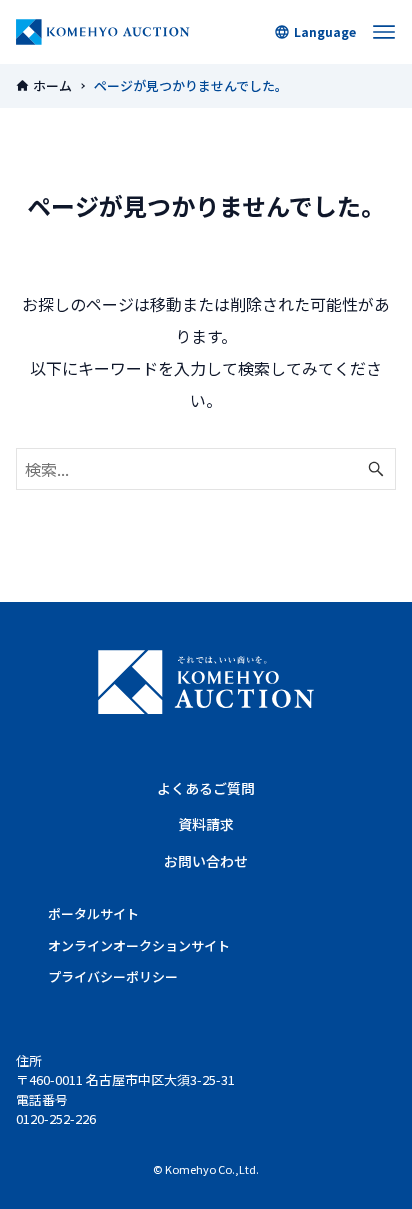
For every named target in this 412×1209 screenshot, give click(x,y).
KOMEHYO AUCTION (206, 682)
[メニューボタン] (384, 32)
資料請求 (206, 824)
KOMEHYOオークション (103, 32)
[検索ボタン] (376, 469)
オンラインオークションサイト (139, 945)
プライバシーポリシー (113, 976)
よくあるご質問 (206, 788)
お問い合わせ (206, 861)
